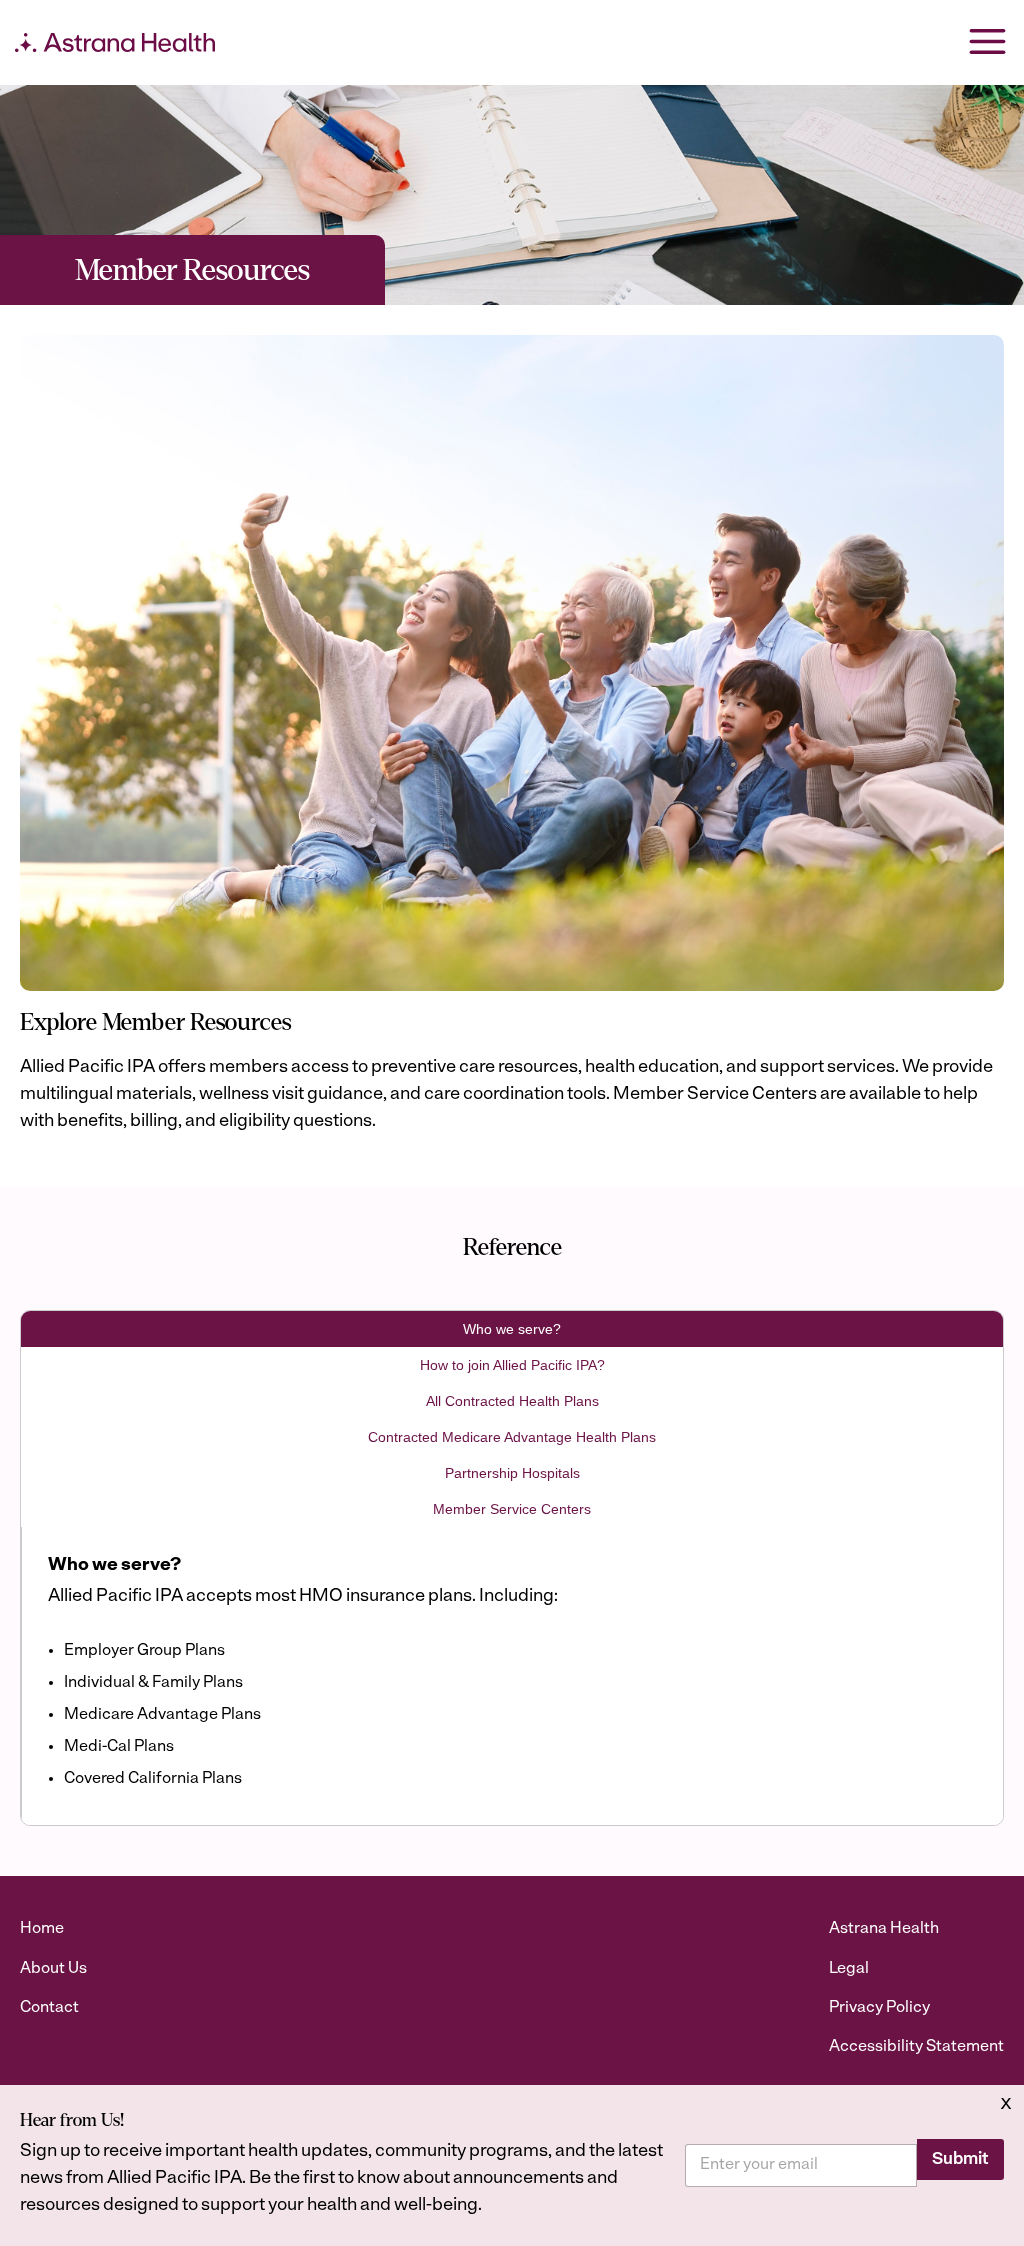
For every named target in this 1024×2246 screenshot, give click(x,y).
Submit (960, 2159)
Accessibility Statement (916, 2047)
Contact (49, 2008)
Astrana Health (884, 1929)
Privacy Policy (879, 2008)
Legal (849, 1969)
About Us (53, 1969)
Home (42, 1929)
